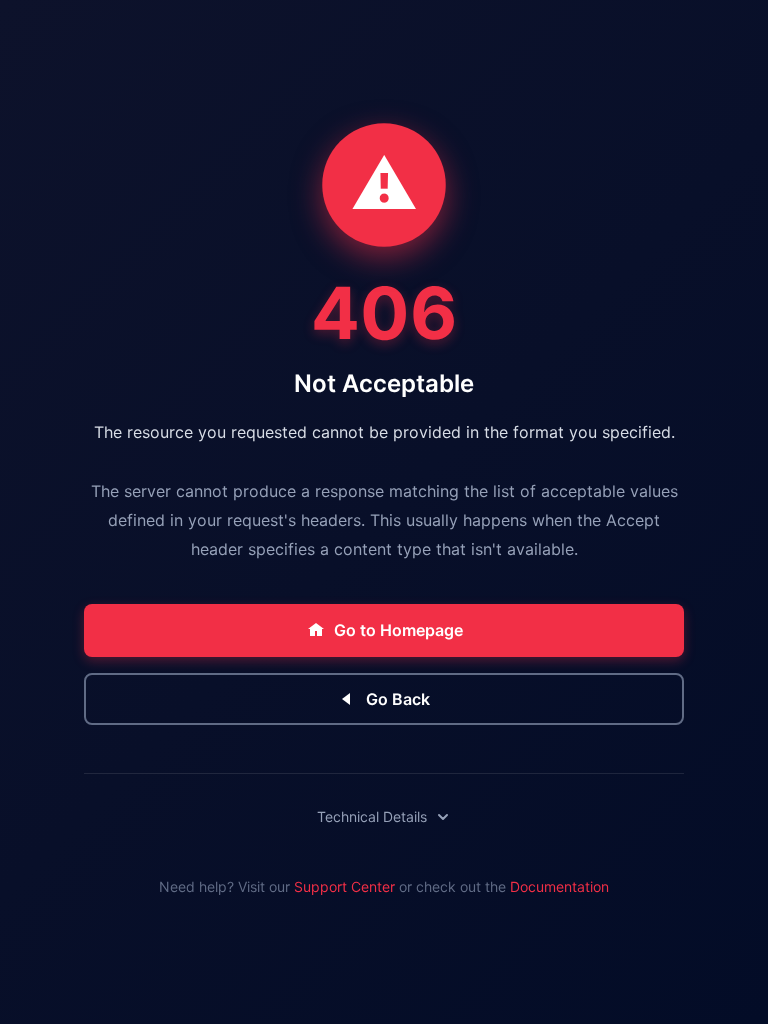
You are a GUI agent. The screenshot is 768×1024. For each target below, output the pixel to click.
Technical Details (372, 816)
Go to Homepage (398, 630)
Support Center (344, 886)
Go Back (398, 699)
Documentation (559, 886)
